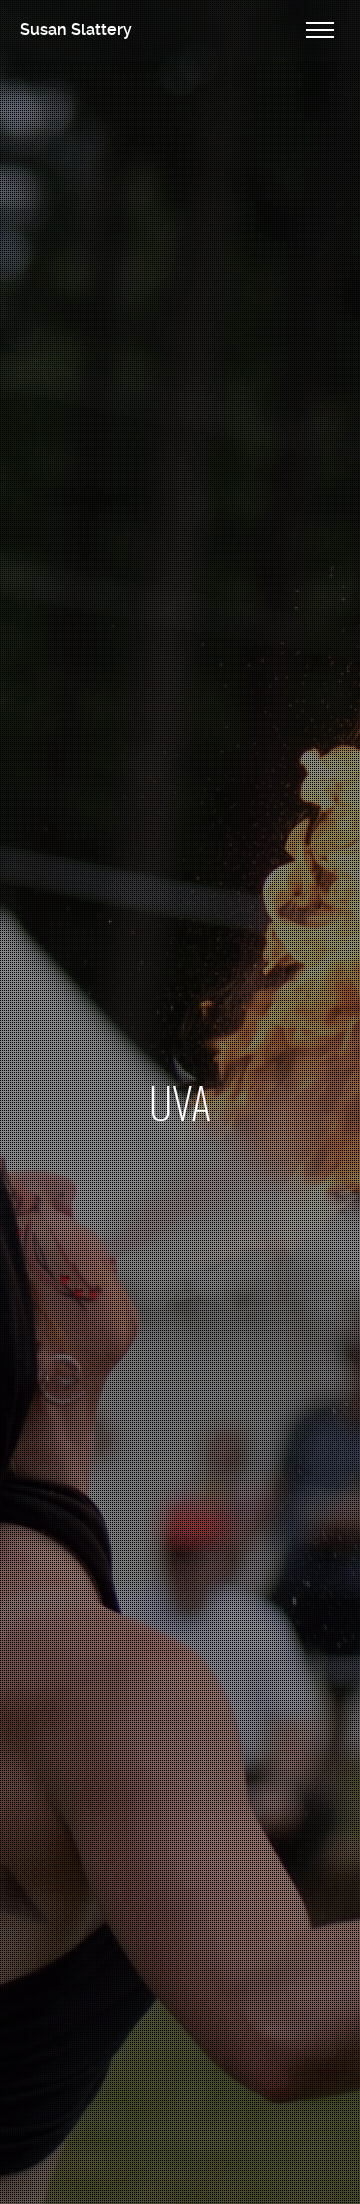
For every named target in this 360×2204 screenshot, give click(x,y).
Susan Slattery (76, 29)
